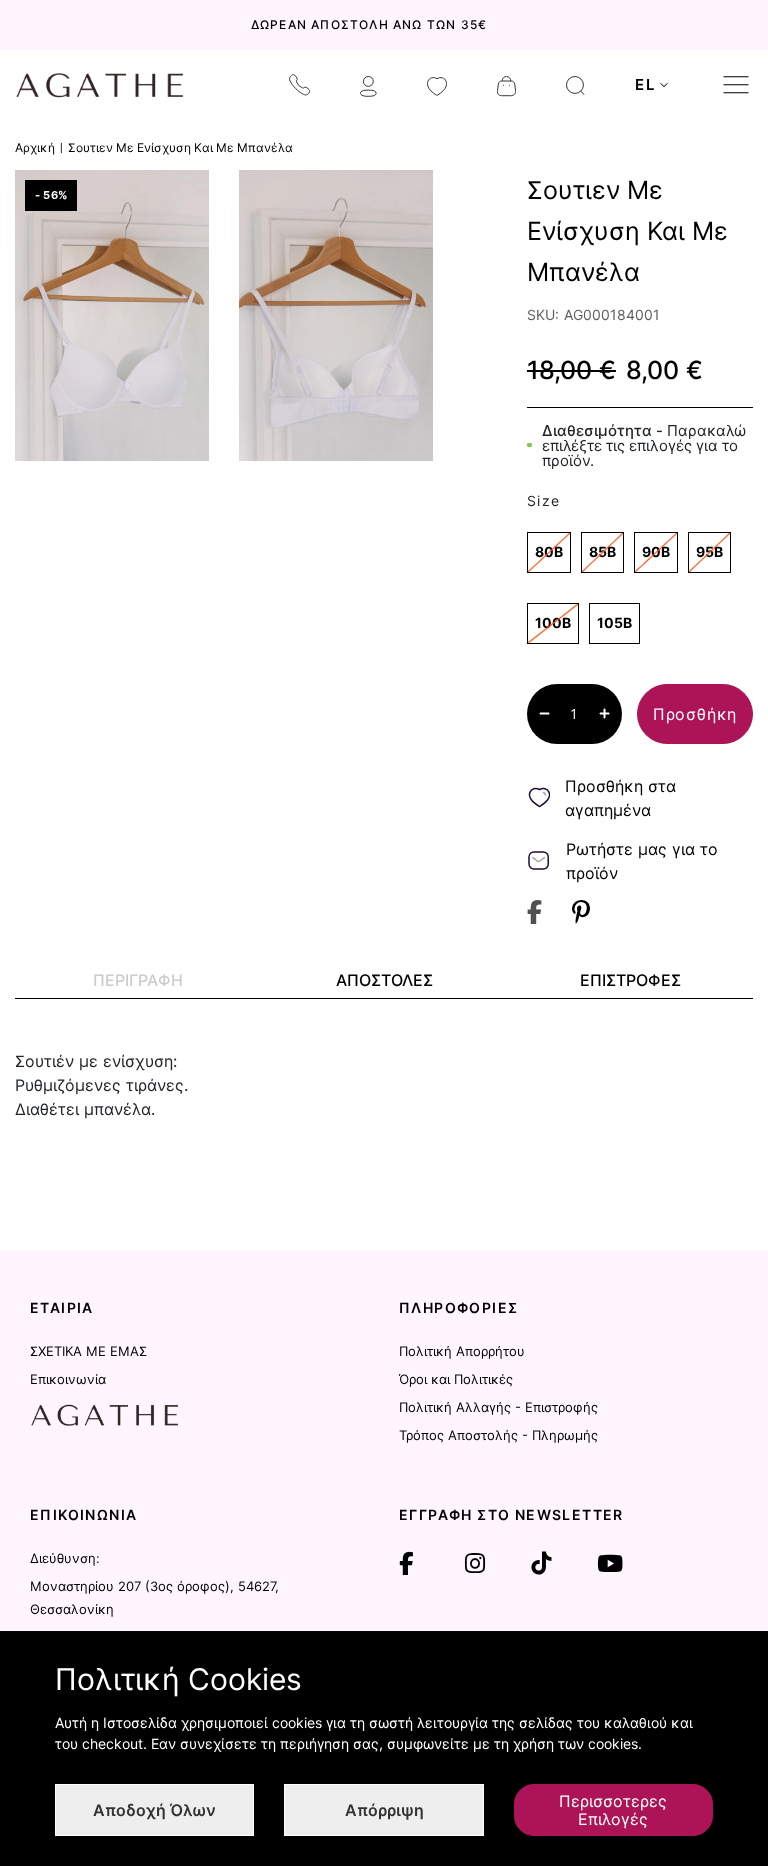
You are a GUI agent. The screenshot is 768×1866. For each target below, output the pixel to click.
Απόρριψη (384, 1810)
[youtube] (610, 1564)
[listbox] (640, 593)
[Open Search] (575, 85)
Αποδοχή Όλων (154, 1810)
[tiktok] (541, 1564)
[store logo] (100, 85)
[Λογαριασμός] (368, 85)
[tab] (138, 980)
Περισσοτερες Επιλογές (613, 1810)
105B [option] (614, 622)
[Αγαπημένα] (437, 85)
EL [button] (645, 84)
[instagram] (475, 1564)
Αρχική (35, 147)
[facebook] (406, 1564)
